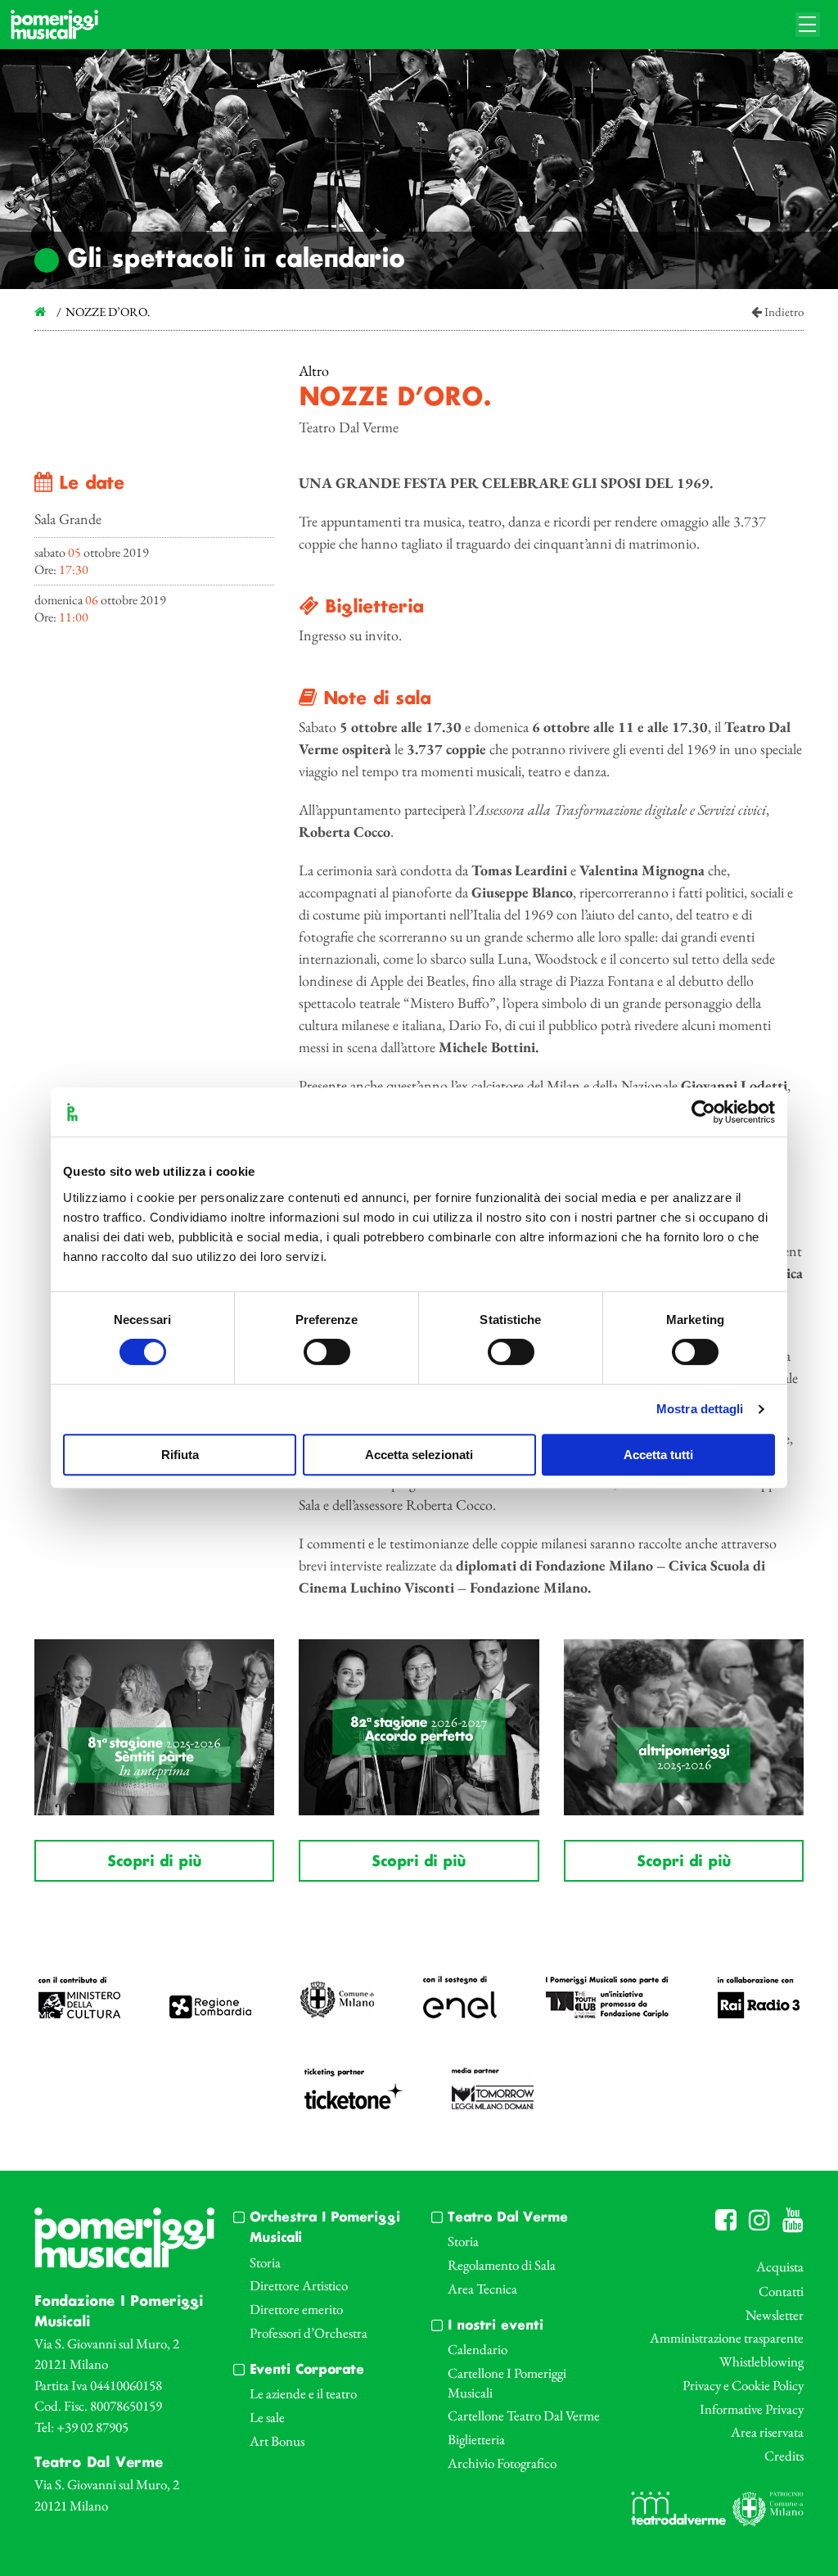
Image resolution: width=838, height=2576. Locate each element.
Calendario (478, 2349)
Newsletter (775, 2315)
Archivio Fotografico (502, 2463)
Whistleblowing (761, 2361)
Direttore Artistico (299, 2285)
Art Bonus (277, 2441)
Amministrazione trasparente (727, 2338)
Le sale (267, 2417)
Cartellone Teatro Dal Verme (524, 2416)
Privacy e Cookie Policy (743, 2385)
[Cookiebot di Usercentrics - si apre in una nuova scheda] (703, 1112)
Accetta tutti (658, 1455)
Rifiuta (180, 1455)
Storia (265, 2262)
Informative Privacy (752, 2409)
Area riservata (767, 2432)
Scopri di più (154, 1862)
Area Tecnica (482, 2289)
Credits (784, 2456)
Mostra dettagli (700, 1409)
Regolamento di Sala (502, 2265)
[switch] (327, 1352)
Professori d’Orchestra (309, 2333)
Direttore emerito (296, 2309)
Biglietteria (476, 2439)
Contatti (781, 2291)
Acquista (780, 2266)
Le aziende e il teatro (303, 2393)
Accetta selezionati (419, 1455)
